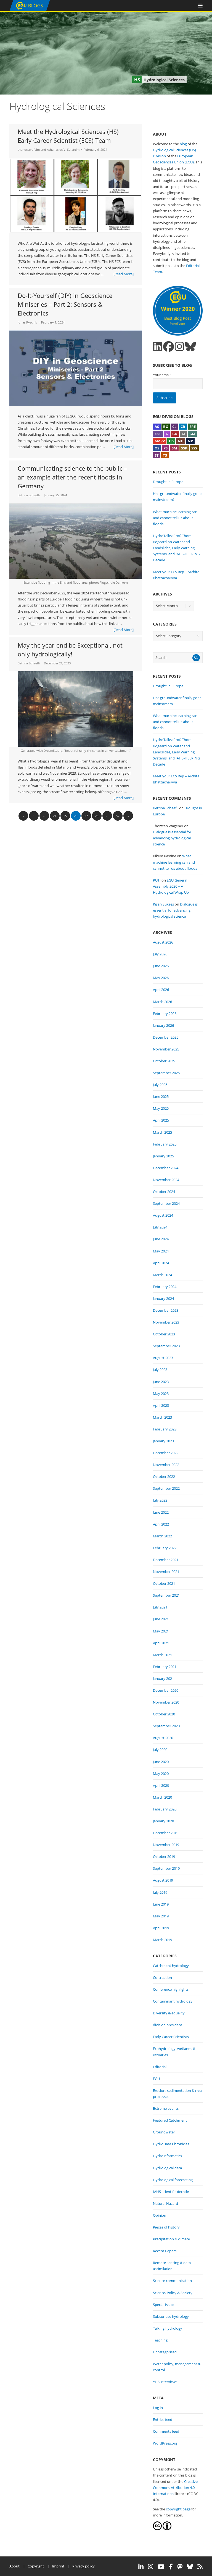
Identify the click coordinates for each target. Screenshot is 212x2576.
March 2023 (162, 1417)
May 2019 (161, 1916)
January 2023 (163, 1441)
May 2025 (161, 1108)
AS (157, 427)
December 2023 (166, 1310)
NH (181, 441)
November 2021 (166, 1572)
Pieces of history (166, 2227)
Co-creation (162, 1977)
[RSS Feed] (200, 2567)
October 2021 (164, 1583)
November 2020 (166, 1702)
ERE (193, 427)
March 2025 (162, 1132)
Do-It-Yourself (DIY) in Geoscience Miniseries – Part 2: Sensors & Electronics (65, 304)
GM (192, 434)
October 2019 (164, 1856)
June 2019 (161, 1904)
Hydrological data (167, 2168)
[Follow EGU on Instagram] (151, 2567)
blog (183, 144)
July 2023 (160, 1370)
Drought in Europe (168, 482)
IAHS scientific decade (171, 2192)
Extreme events (166, 2108)
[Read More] (124, 274)
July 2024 (160, 1227)
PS (165, 448)
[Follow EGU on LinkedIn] (141, 2567)
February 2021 (165, 1667)
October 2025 (164, 1061)
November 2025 (166, 1049)
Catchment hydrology (171, 1966)
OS (157, 448)
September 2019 (166, 1868)
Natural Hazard (165, 2203)
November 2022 (166, 1465)
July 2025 (160, 1085)
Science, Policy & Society (173, 2293)
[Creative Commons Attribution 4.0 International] (157, 2529)
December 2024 (166, 1168)
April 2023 (161, 1405)
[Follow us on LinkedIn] (158, 347)
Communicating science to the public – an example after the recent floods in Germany (72, 477)
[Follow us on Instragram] (179, 347)
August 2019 (163, 1880)
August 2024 (163, 1215)
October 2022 (164, 1476)
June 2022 (161, 1512)
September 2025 (166, 1073)
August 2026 (163, 942)
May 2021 (161, 1631)
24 (55, 816)
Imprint (58, 2566)
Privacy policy (84, 2566)
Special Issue (163, 2305)
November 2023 (166, 1322)
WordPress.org (165, 2443)
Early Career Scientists (171, 2037)
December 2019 (166, 1833)
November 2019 (166, 1845)
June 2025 (161, 1096)
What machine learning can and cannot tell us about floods (175, 518)
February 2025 (165, 1144)
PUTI (157, 880)
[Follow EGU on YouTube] (161, 2567)
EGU (156, 2079)
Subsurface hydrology (171, 2316)
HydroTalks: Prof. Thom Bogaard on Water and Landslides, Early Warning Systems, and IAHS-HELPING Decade (176, 548)
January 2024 (163, 1298)
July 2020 (160, 1750)
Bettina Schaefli (29, 495)
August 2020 (163, 1738)
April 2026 (161, 990)
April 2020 (161, 1785)
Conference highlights (171, 1989)
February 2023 (165, 1429)
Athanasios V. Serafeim (63, 149)
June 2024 (161, 1239)
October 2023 (164, 1334)
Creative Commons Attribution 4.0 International (175, 2488)
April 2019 (161, 1928)
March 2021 (162, 1655)
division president (168, 2025)
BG (166, 427)
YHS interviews (165, 2382)
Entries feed (163, 2419)
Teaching (160, 2340)
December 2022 (166, 1453)
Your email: (162, 375)
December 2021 (166, 1560)
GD (175, 434)
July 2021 (160, 1607)
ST (157, 455)
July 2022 (160, 1500)
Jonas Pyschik (27, 322)
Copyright (36, 2566)
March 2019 (162, 1940)
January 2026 (163, 1025)
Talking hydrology (168, 2328)
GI (183, 434)
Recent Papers (165, 2251)
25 (65, 816)
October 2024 (164, 1192)
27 (86, 816)
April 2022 (161, 1524)
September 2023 (166, 1346)
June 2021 (161, 1619)
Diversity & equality (169, 2013)
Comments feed (166, 2431)
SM (174, 448)
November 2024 (166, 1180)
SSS (194, 448)
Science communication (172, 2281)
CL (174, 427)
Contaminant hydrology (173, 2001)
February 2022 (165, 1548)
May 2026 (161, 978)
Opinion (160, 2215)
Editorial (160, 2067)
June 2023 (161, 1382)
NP (190, 441)
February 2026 (165, 1014)
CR (183, 427)
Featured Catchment (170, 2120)
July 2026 (160, 954)
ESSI (158, 434)
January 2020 (163, 1821)
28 (97, 816)
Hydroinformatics (167, 2156)
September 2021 (166, 1595)
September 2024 (166, 1203)
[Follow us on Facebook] (169, 347)
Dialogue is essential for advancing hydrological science (172, 838)
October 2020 (164, 1714)
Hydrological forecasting (173, 2180)
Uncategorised (165, 2352)
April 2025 (161, 1120)
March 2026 (162, 1002)
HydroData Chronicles (171, 2144)
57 (118, 816)
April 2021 (161, 1643)
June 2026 (161, 966)
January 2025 (163, 1156)
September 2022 (166, 1488)
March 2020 (162, 1797)
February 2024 (165, 1287)
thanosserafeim (29, 149)
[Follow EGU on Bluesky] (190, 2567)
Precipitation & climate (171, 2239)
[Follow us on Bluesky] (190, 347)
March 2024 (162, 1275)
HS (171, 441)
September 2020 (166, 1726)
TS (165, 455)
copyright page (178, 2509)
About (14, 2566)
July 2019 (160, 1892)
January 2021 (163, 1678)
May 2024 (161, 1251)
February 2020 (165, 1809)
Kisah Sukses (163, 904)
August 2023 (163, 1358)
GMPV (160, 441)
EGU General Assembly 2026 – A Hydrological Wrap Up (171, 886)
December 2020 (166, 1690)
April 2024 (161, 1263)
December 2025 (166, 1037)
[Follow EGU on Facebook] (171, 2567)
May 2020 (161, 1774)
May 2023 (161, 1394)
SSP (184, 448)
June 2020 (161, 1762)
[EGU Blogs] (30, 10)
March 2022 (162, 1536)
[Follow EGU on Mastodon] (180, 2567)
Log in (158, 2408)
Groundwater (164, 2132)
